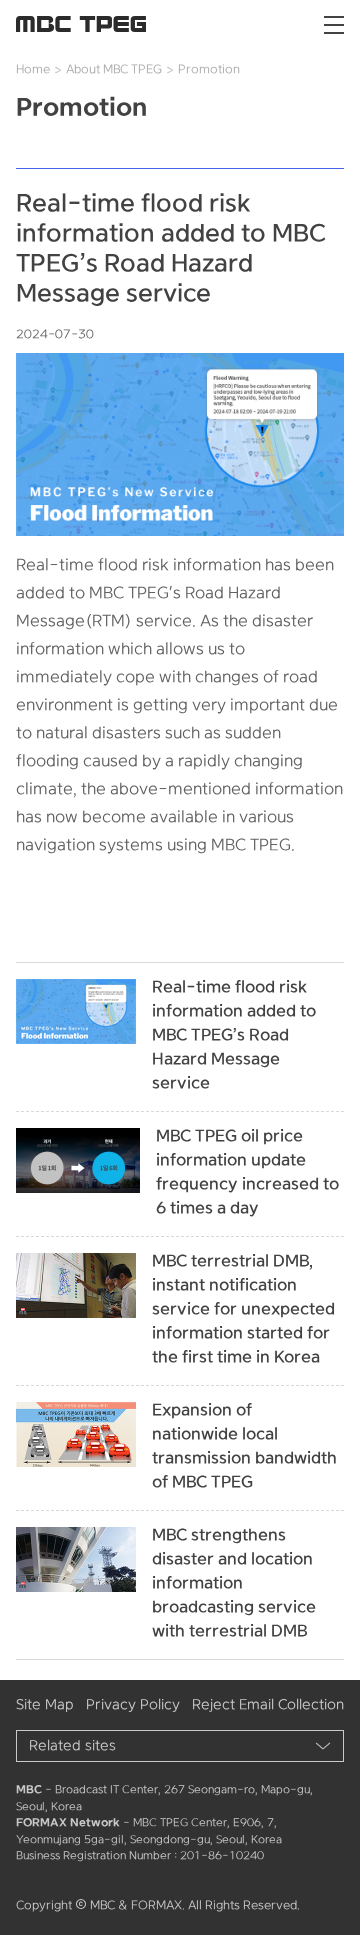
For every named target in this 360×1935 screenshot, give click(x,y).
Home (33, 69)
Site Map (45, 1705)
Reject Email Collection (268, 1705)
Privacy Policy (133, 1705)
